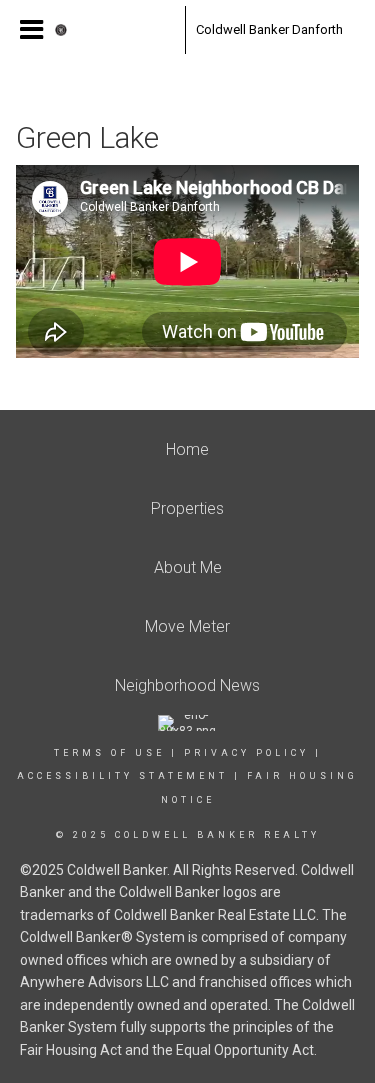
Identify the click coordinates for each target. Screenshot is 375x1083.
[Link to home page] (115, 30)
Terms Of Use (109, 753)
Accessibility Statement (122, 776)
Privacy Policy (246, 753)
